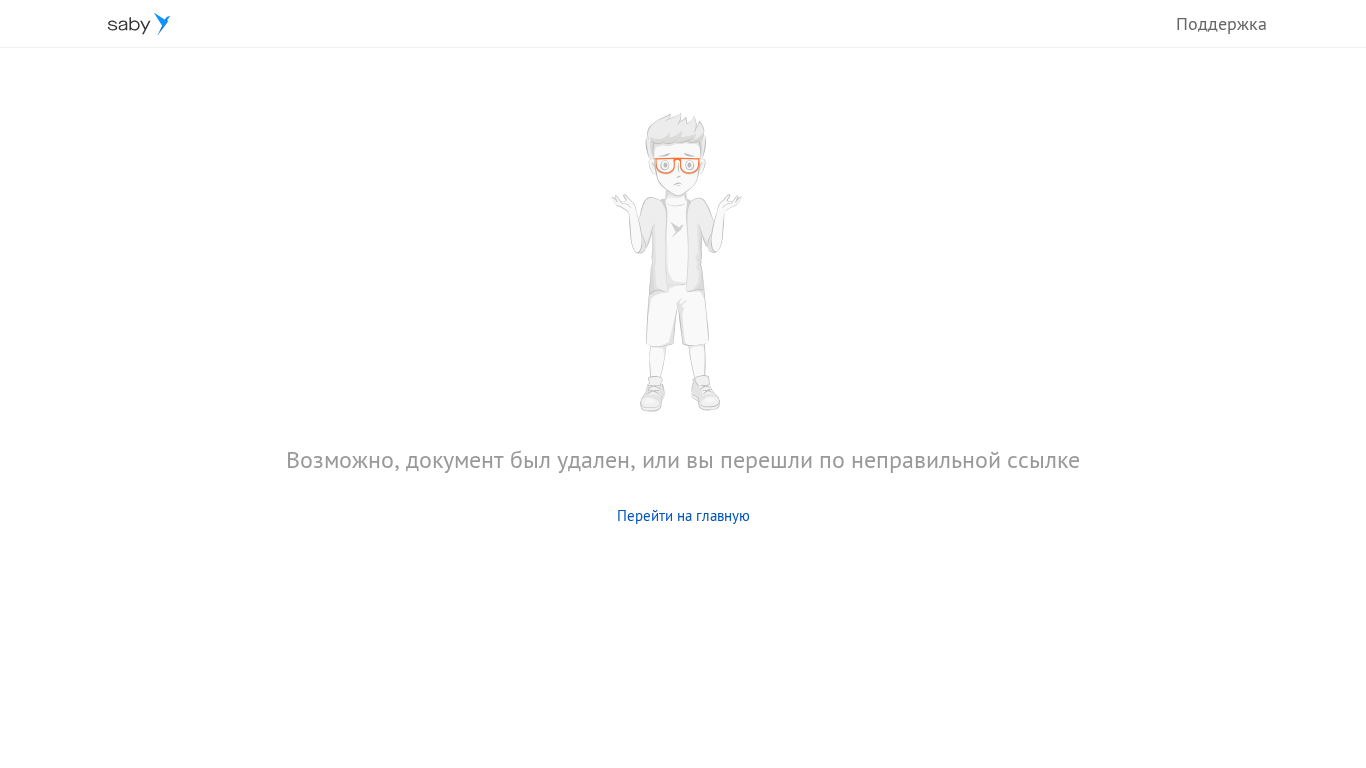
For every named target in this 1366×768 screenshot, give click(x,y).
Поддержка (1221, 23)
